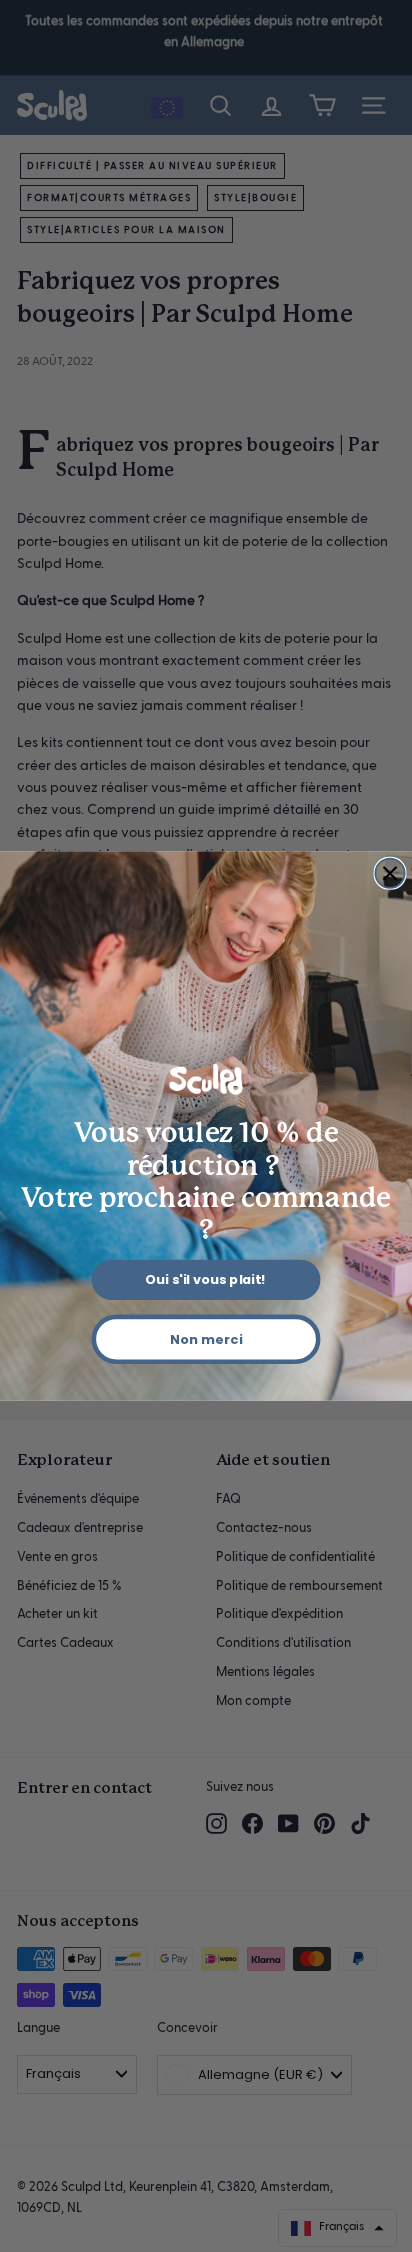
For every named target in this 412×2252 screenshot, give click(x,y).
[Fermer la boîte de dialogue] (389, 873)
